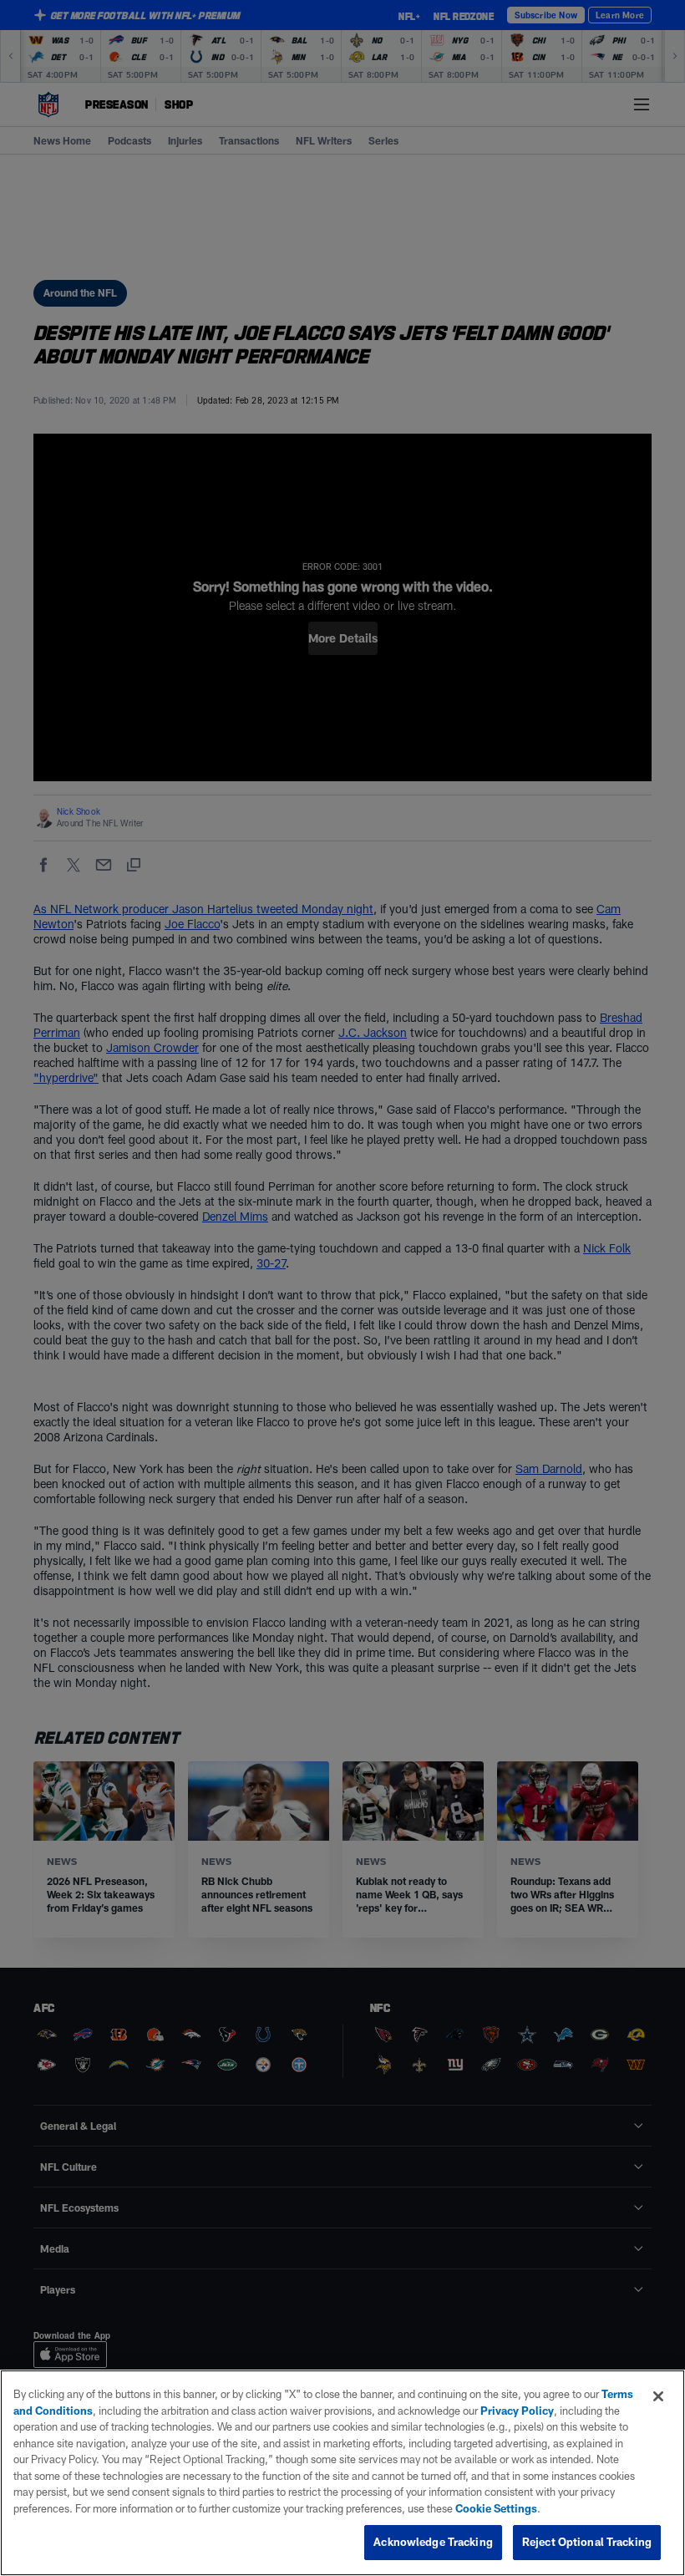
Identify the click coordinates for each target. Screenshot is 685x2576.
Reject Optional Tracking (587, 2542)
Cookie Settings (496, 2508)
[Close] (658, 2396)
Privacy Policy (517, 2411)
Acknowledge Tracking (433, 2542)
